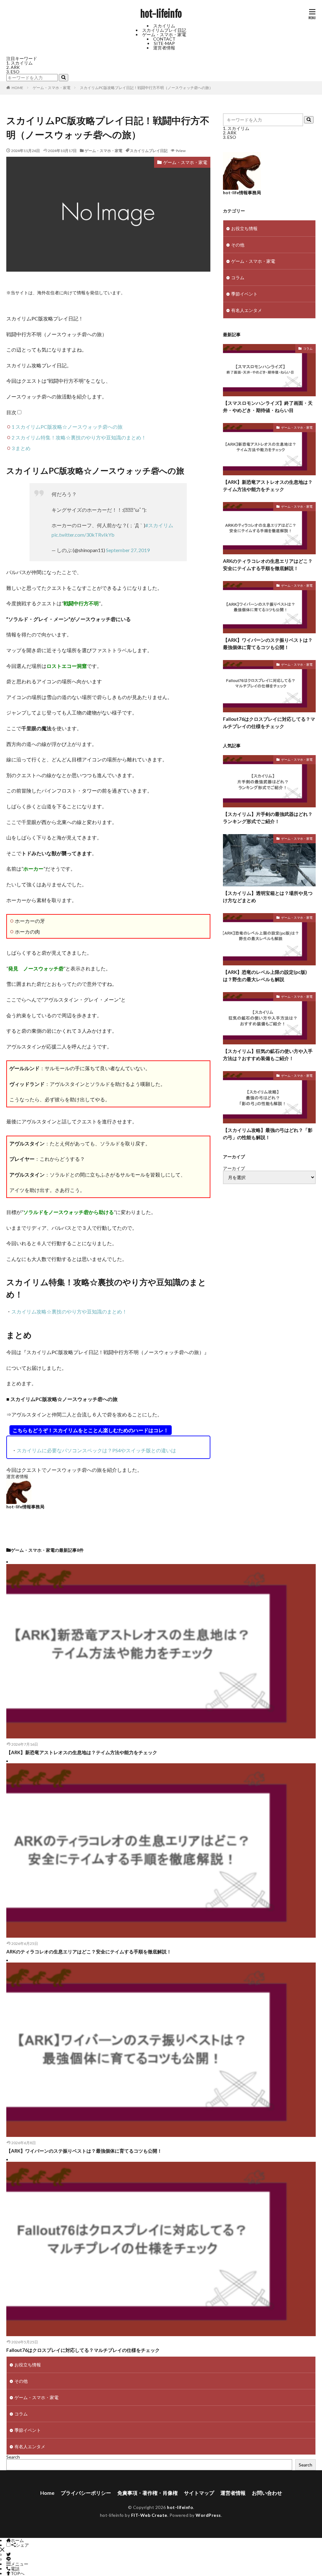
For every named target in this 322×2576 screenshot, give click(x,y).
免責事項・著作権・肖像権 (147, 2493)
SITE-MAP (164, 43)
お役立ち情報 (244, 228)
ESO (15, 72)
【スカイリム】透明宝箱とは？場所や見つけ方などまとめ (268, 897)
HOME (17, 88)
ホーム (17, 2540)
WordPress (208, 2515)
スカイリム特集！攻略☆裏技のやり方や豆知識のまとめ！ (79, 437)
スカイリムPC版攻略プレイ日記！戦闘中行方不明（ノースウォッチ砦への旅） (146, 88)
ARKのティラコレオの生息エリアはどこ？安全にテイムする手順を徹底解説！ (268, 565)
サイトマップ (199, 2493)
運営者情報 (164, 48)
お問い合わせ (267, 2493)
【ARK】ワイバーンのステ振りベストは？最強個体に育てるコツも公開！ (268, 644)
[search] (64, 78)
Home (47, 2493)
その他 (238, 245)
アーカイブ (234, 1168)
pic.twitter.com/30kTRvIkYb (83, 535)
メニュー (19, 2564)
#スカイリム (159, 525)
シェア (22, 2545)
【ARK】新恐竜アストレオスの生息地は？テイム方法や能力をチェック (268, 486)
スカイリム (164, 26)
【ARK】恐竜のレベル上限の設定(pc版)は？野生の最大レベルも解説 (265, 976)
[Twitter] (8, 2554)
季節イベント (244, 294)
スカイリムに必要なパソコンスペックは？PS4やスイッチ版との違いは (96, 1450)
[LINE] (8, 2559)
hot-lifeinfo (161, 14)
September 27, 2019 (128, 550)
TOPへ (18, 2573)
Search (13, 2457)
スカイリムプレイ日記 (164, 30)
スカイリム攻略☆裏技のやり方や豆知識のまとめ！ (69, 1311)
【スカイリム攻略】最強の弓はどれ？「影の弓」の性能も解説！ (268, 1134)
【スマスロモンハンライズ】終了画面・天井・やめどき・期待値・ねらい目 (268, 407)
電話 (15, 2569)
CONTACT (164, 39)
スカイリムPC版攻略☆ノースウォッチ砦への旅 (67, 427)
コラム (238, 277)
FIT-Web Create (149, 2515)
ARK (15, 67)
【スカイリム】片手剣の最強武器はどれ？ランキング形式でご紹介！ (268, 818)
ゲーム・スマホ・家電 (164, 34)
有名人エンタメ (247, 310)
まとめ (21, 448)
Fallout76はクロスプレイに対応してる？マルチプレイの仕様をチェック (269, 723)
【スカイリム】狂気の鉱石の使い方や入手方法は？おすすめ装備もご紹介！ (268, 1055)
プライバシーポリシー (86, 2493)
